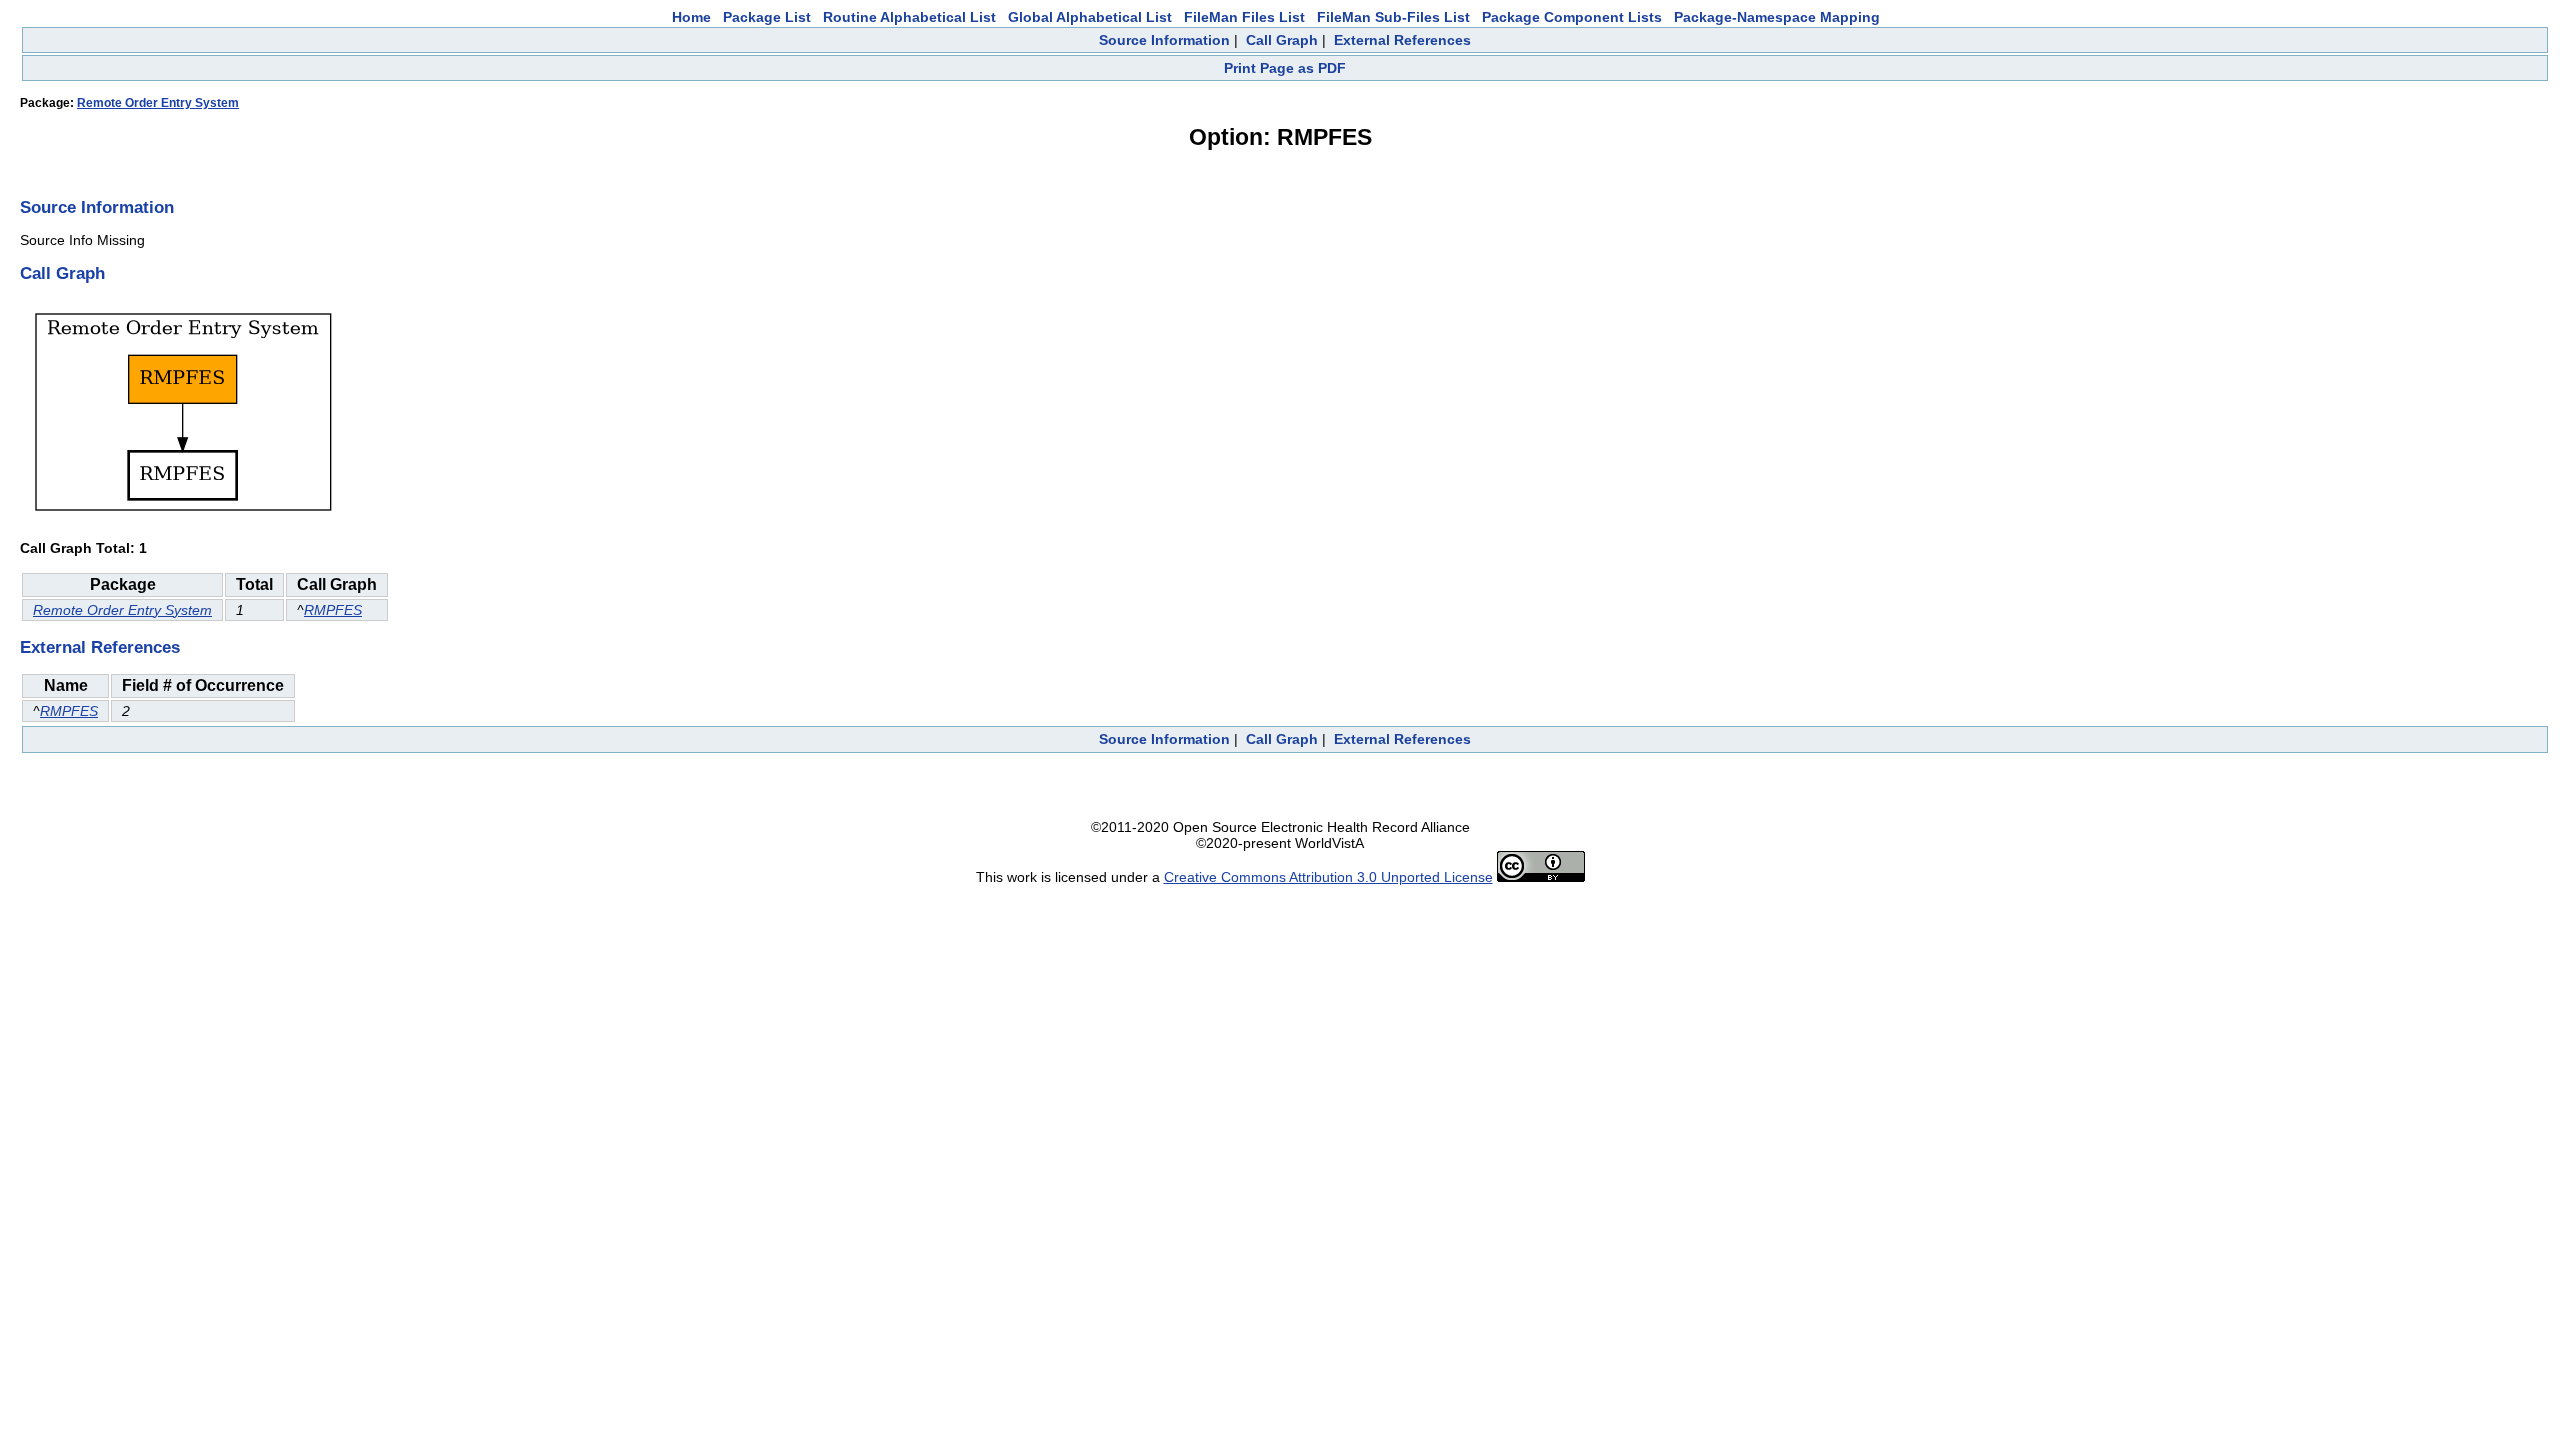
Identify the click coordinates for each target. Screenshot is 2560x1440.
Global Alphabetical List (1090, 17)
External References (1402, 40)
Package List (767, 17)
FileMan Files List (1244, 17)
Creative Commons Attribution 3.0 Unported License (1328, 877)
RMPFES (333, 610)
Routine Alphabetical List (909, 17)
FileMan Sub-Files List (1393, 17)
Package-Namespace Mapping (1777, 17)
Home (691, 17)
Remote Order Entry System (158, 103)
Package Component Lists (1572, 17)
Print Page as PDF (1285, 68)
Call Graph (1282, 40)
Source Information (1164, 40)
